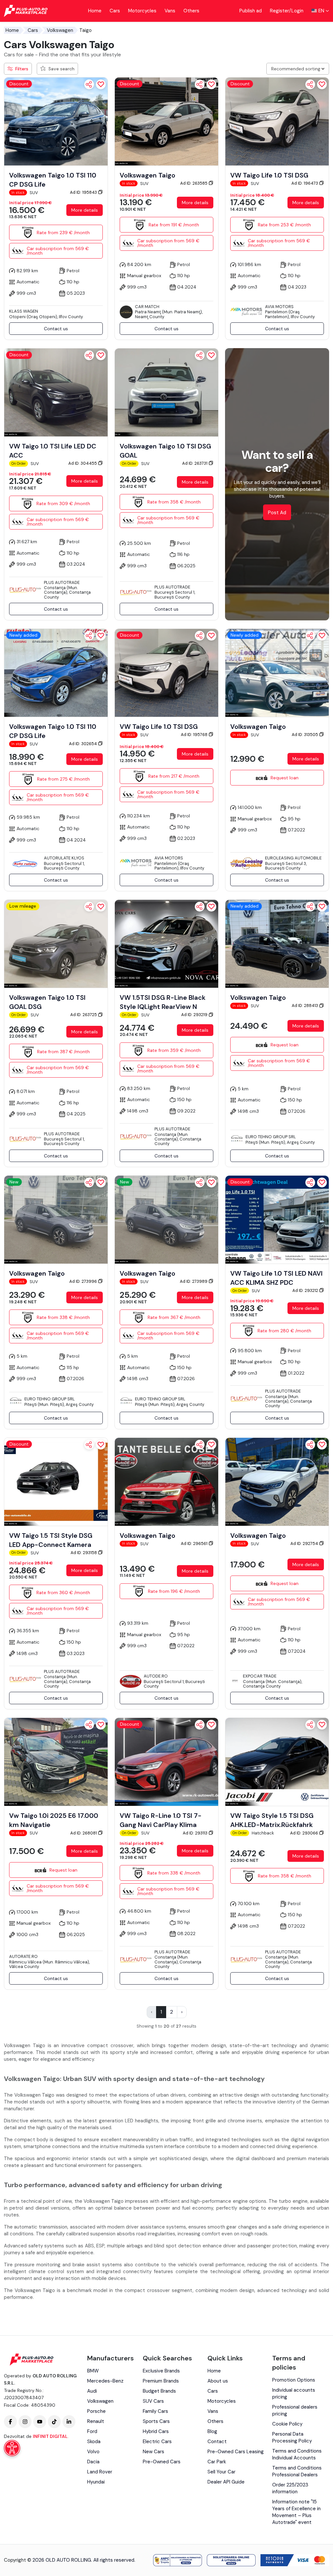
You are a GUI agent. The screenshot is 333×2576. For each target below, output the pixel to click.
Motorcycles (142, 11)
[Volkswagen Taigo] (166, 121)
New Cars (153, 2452)
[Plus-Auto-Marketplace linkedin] (69, 2422)
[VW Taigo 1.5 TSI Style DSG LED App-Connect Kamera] (56, 1481)
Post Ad (277, 513)
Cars (115, 11)
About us (218, 2381)
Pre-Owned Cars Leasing (236, 2452)
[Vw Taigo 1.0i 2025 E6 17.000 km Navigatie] (56, 1762)
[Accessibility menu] (12, 2448)
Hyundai (96, 2482)
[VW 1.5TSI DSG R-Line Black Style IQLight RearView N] (166, 943)
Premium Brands (161, 2381)
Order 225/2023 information (290, 2488)
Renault (96, 2421)
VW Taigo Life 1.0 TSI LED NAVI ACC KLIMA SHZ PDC (276, 1278)
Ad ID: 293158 (84, 1553)
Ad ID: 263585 (194, 183)
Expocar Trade (260, 1676)
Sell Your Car (221, 2472)
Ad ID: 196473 (305, 183)
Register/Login (287, 11)
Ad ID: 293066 (305, 1833)
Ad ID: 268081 (84, 1833)
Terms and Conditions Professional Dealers (297, 2471)
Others (191, 11)
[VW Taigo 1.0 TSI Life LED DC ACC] (56, 392)
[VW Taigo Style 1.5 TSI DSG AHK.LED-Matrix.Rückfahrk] (277, 1762)
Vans (170, 11)
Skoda (94, 2442)
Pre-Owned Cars (162, 2462)
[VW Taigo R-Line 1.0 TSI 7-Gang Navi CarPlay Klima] (166, 1762)
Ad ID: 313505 (305, 735)
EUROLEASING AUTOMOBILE (293, 858)
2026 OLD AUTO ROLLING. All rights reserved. (84, 2560)
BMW (93, 2371)
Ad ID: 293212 (306, 1290)
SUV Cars (153, 2401)
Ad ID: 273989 (194, 1281)
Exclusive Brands (161, 2371)
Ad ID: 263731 (195, 463)
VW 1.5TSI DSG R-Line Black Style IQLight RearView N (163, 1002)
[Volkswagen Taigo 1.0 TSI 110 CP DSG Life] (56, 121)
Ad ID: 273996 (84, 1281)
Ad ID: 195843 (84, 192)
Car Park (217, 2462)
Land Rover (100, 2472)
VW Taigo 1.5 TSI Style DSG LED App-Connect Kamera (51, 1540)
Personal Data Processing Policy (292, 2437)
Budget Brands (159, 2391)
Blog (212, 2431)
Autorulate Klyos (64, 858)
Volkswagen (60, 30)
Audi (92, 2391)
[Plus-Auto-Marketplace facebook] (10, 2422)
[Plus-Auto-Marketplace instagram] (25, 2422)
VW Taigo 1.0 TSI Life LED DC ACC (53, 451)
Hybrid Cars (156, 2431)
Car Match (147, 307)
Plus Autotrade (62, 582)
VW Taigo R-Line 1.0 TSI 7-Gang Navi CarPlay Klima (161, 1820)
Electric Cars (157, 2442)
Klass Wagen (24, 311)
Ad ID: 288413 (305, 1005)
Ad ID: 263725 (84, 1015)
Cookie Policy (287, 2424)
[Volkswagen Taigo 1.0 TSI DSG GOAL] (166, 392)
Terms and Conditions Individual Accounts (297, 2454)
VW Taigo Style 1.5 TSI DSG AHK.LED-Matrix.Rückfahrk (272, 1820)
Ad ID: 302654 (83, 744)
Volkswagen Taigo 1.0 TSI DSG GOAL (165, 451)
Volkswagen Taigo (147, 175)
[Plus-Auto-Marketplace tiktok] (54, 2422)
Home (95, 11)
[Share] (89, 84)
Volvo (93, 2452)
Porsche (96, 2411)
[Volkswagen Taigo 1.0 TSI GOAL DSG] (56, 943)
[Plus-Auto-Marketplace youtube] (40, 2422)
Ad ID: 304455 (83, 463)
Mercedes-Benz (105, 2381)
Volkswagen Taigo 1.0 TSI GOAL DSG (47, 1002)
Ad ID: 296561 (195, 1543)
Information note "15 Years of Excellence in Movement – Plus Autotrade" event (296, 2512)
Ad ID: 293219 (195, 1015)
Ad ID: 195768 (195, 735)
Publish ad (251, 11)
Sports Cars (156, 2421)
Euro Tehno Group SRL (271, 1137)
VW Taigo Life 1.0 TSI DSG (269, 175)
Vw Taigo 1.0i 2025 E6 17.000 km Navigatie (54, 1820)
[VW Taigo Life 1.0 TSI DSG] (277, 121)
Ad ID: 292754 (305, 1543)
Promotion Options (294, 2380)
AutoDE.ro (156, 1676)
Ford (92, 2431)
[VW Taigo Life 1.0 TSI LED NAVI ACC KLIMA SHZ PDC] (277, 1219)
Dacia (93, 2462)
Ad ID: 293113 (196, 1833)
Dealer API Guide (226, 2482)
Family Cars (155, 2411)
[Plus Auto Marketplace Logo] (26, 11)
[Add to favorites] (101, 84)
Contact (217, 2442)
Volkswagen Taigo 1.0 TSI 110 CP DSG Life (53, 180)
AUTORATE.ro (23, 1956)
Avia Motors (279, 307)
